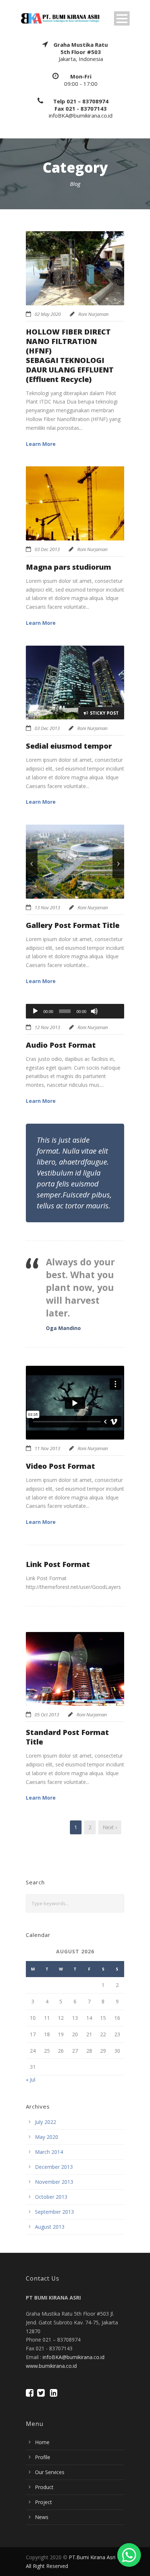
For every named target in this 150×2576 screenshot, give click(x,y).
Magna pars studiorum (68, 567)
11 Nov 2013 (47, 1448)
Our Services (50, 2472)
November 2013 (54, 2182)
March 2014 (49, 2152)
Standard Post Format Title (67, 1737)
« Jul (31, 2080)
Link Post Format (58, 1564)
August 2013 (50, 2227)
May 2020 (47, 2137)
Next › (110, 1827)
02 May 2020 (48, 314)
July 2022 (46, 2122)
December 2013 (54, 2167)
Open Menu (122, 18)
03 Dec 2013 (47, 549)
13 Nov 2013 (47, 907)
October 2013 (51, 2197)
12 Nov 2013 (47, 1027)
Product (44, 2487)
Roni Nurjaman (93, 314)
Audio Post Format (61, 1045)
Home (42, 2442)
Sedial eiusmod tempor (69, 746)
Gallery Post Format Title (73, 925)
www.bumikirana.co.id (51, 2366)
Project (44, 2502)
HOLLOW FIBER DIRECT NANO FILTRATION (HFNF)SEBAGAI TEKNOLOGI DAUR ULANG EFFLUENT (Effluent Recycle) (70, 356)
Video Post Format (60, 1466)
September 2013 (54, 2212)
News (42, 2517)
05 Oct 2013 (47, 1715)
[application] (75, 1011)
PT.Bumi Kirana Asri (92, 2557)
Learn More (41, 444)
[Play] (35, 1011)
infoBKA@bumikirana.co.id (74, 2357)
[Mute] (94, 1011)
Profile (43, 2457)
